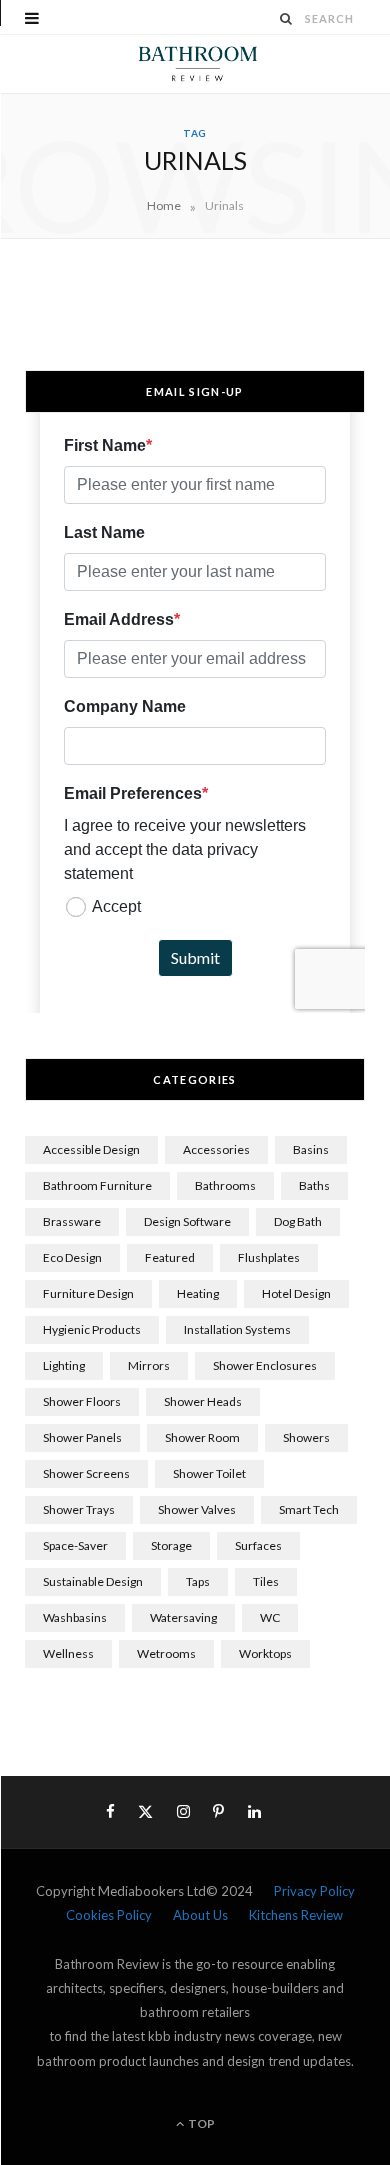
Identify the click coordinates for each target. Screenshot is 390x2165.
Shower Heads (203, 1401)
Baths (314, 1185)
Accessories (216, 1149)
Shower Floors (82, 1401)
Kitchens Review (296, 1915)
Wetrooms (166, 1653)
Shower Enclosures (265, 1365)
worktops (265, 1653)
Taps (198, 1581)
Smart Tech (309, 1509)
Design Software (187, 1221)
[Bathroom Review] (195, 64)
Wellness (68, 1653)
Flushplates (269, 1257)
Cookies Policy (109, 1915)
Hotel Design (296, 1293)
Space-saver (75, 1545)
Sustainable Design (93, 1581)
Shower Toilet (209, 1473)
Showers (306, 1437)
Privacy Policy (314, 1891)
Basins (311, 1149)
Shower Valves (197, 1509)
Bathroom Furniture (97, 1185)
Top (200, 2123)
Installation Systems (237, 1329)
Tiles (266, 1581)
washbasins (75, 1617)
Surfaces (258, 1545)
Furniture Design (88, 1293)
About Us (200, 1915)
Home (164, 205)
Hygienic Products (92, 1329)
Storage (171, 1545)
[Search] (287, 18)
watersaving (183, 1617)
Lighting (64, 1365)
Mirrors (149, 1365)
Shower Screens (86, 1473)
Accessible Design (91, 1149)
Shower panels (82, 1437)
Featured (170, 1257)
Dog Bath (298, 1221)
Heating (198, 1293)
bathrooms (225, 1185)
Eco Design (72, 1257)
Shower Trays (79, 1509)
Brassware (72, 1221)
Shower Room (202, 1437)
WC (270, 1617)
